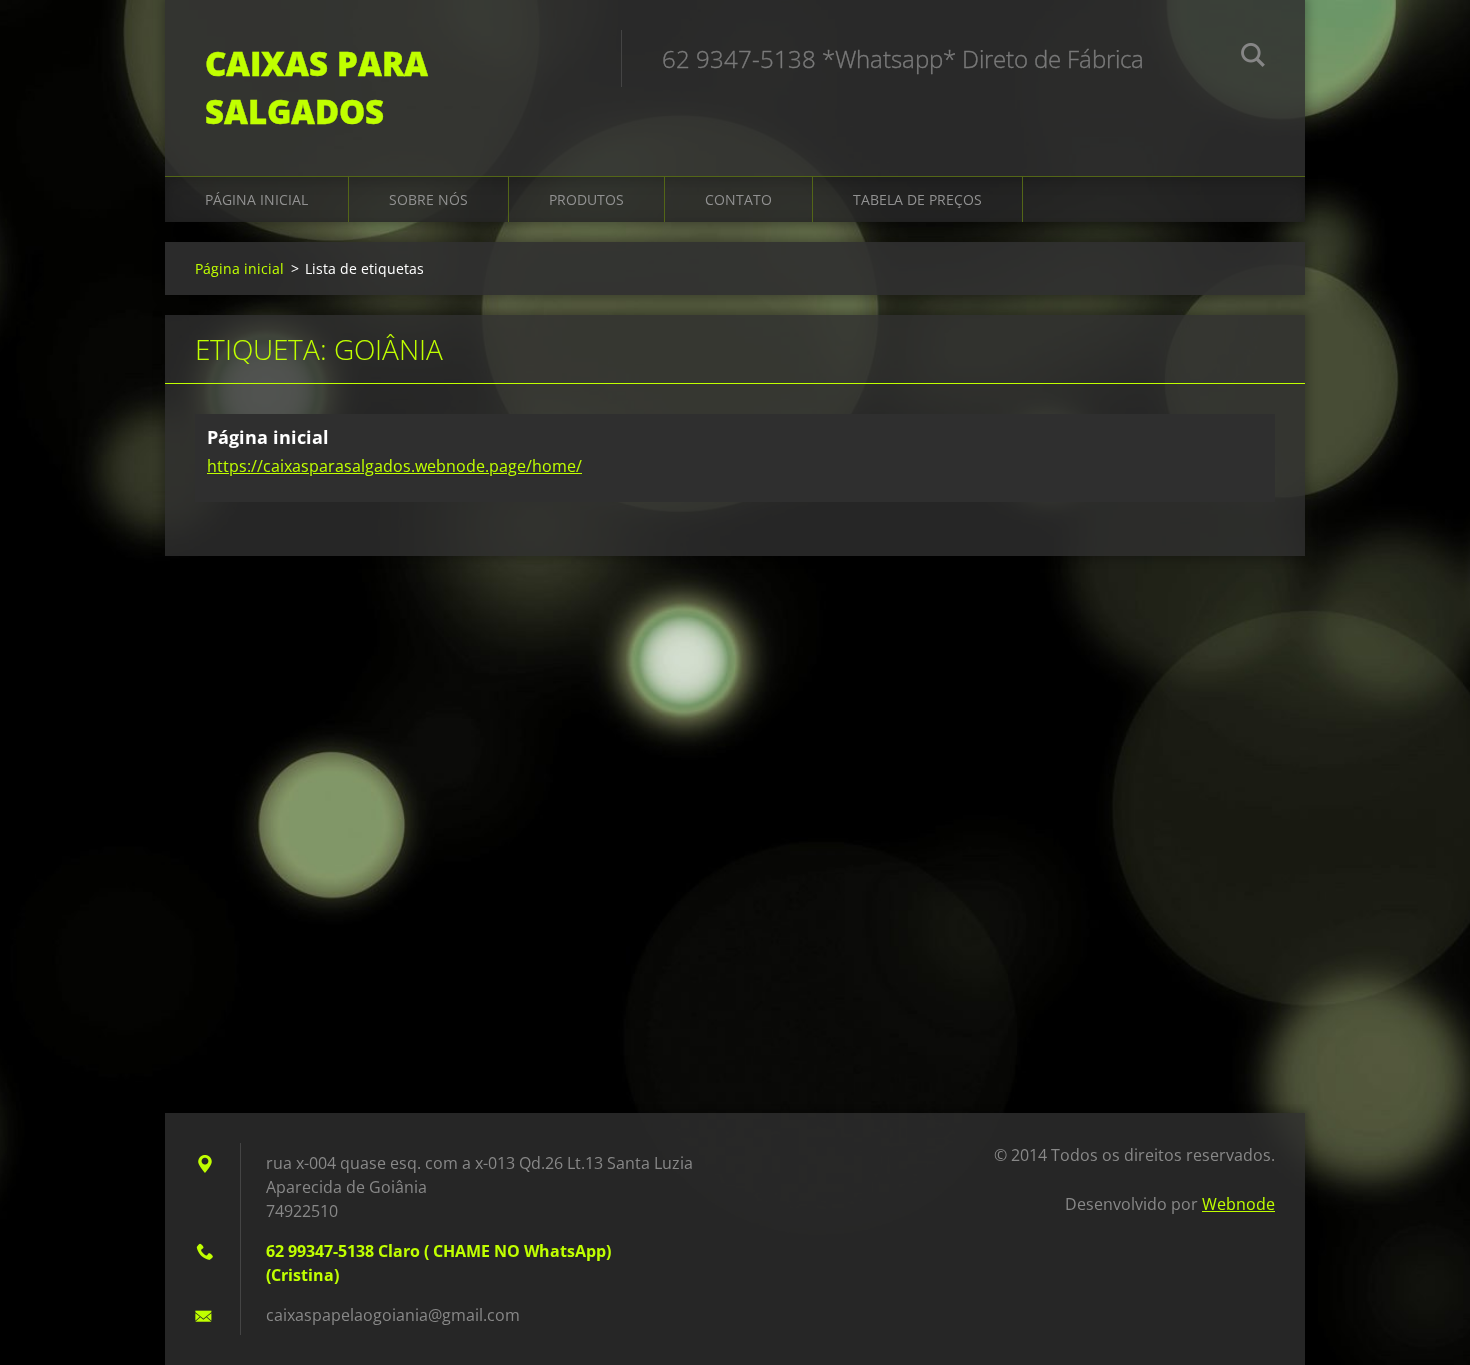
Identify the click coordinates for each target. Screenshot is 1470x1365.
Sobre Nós (428, 199)
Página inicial (256, 199)
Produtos (586, 199)
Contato (738, 199)
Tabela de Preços (917, 199)
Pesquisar (1253, 58)
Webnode (1238, 1204)
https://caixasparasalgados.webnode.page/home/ (394, 466)
